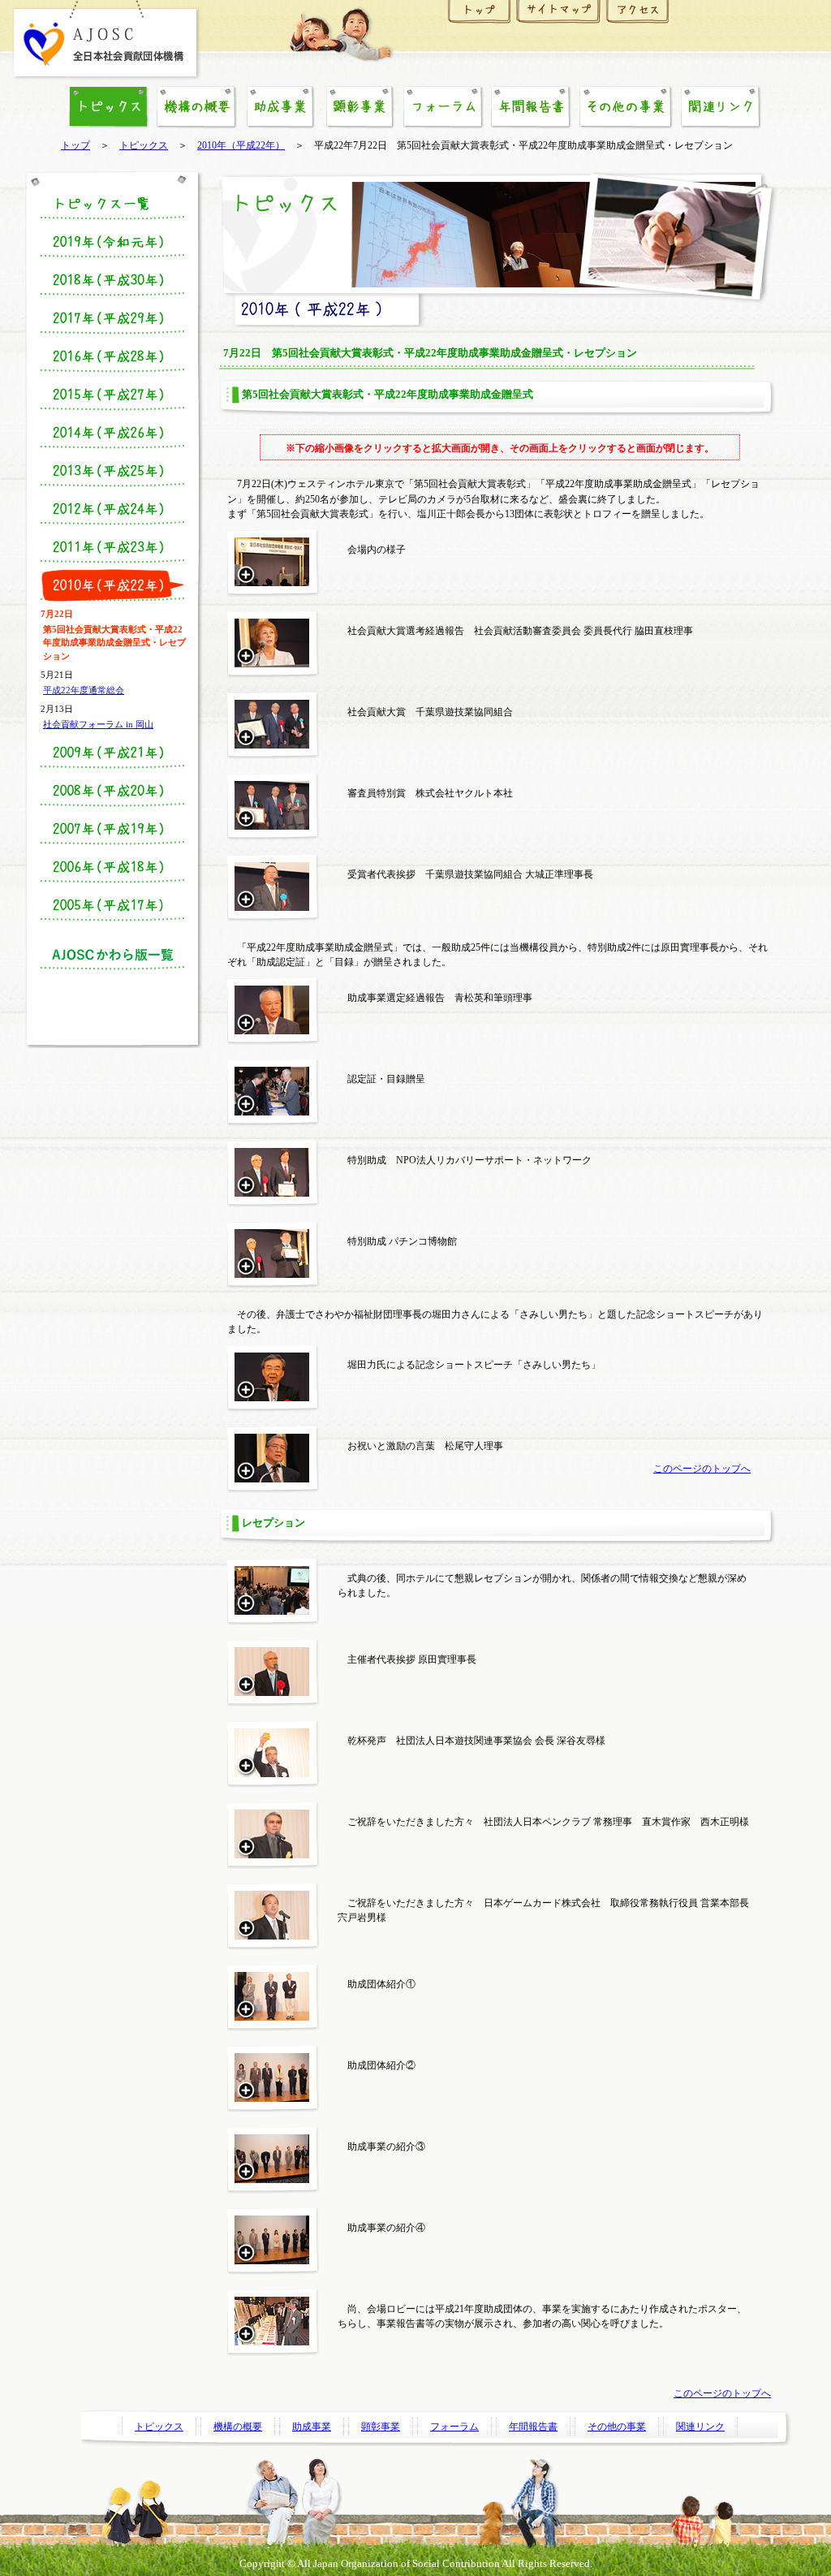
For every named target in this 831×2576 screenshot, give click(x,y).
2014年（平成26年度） (112, 433)
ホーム (480, 16)
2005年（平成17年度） (112, 905)
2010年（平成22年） (241, 146)
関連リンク (721, 107)
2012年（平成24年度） (112, 509)
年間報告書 (531, 107)
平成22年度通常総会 (84, 690)
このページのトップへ (702, 1469)
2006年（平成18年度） (112, 867)
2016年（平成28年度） (112, 356)
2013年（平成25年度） (112, 471)
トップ (75, 146)
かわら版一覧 (112, 954)
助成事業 (280, 107)
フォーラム (443, 107)
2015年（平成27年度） (112, 395)
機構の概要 (196, 107)
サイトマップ (559, 16)
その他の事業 (626, 107)
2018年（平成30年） (112, 280)
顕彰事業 (360, 107)
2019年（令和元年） (112, 242)
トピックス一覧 (112, 204)
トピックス (144, 146)
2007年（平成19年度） (112, 829)
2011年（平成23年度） (112, 547)
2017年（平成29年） (112, 318)
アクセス (638, 16)
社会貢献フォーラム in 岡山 (98, 724)
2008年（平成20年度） (112, 791)
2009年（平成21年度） (112, 753)
